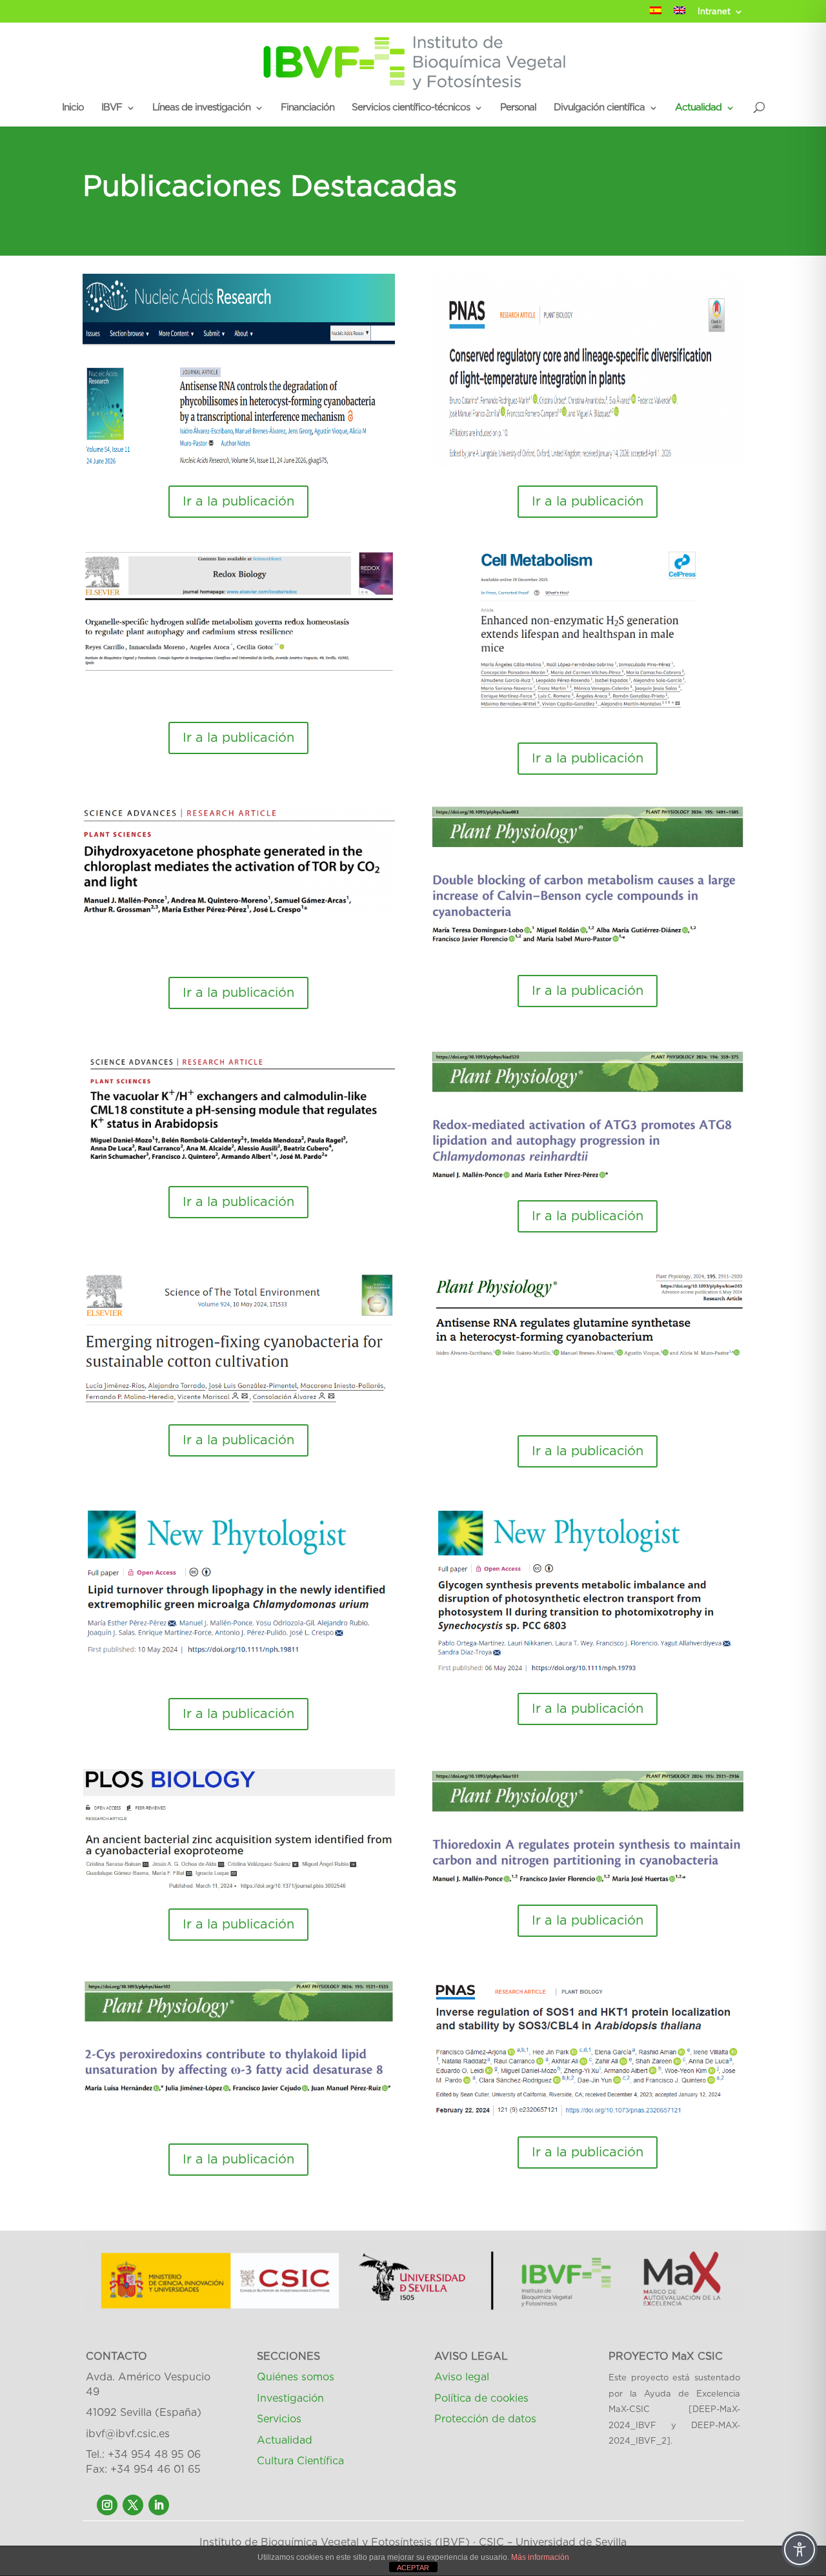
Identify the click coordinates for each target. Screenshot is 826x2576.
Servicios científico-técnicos (411, 108)
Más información (540, 2557)
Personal (518, 108)
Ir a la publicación (238, 502)
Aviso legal (462, 2377)
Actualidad (698, 108)
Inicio (73, 108)
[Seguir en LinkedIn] (159, 2505)
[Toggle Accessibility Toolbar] (800, 2550)
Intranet (714, 12)
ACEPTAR (413, 2568)
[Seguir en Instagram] (107, 2505)
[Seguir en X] (133, 2505)
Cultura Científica (300, 2461)
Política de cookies (481, 2398)
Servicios (279, 2419)
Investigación (290, 2398)
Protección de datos (485, 2419)
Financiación (307, 108)
